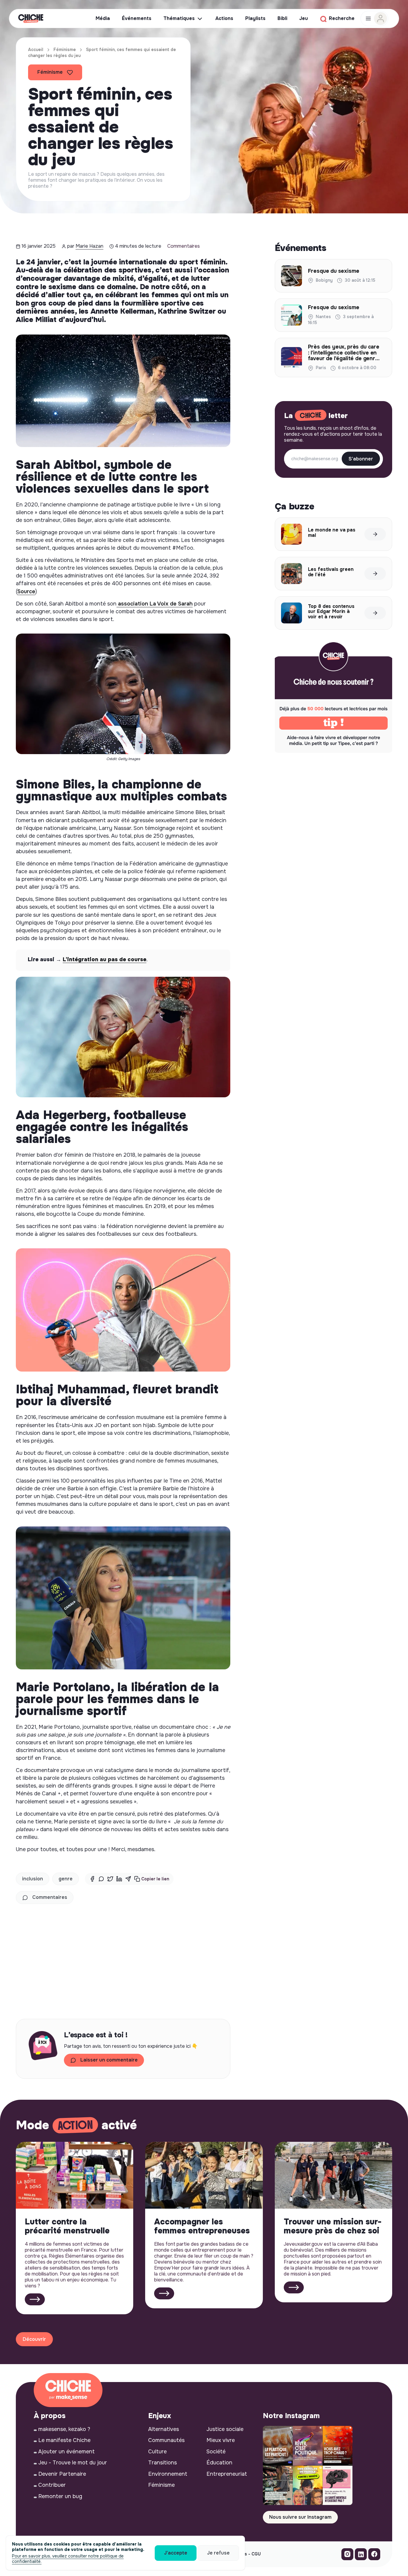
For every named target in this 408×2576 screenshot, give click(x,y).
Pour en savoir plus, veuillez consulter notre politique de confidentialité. (68, 2559)
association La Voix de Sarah (155, 604)
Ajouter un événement (66, 2452)
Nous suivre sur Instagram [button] (300, 2517)
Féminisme (65, 50)
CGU (256, 2554)
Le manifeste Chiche (64, 2440)
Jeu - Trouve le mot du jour (73, 2463)
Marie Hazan (89, 246)
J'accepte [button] (176, 2553)
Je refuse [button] (218, 2553)
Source (26, 591)
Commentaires (184, 246)
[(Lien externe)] (347, 2556)
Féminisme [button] (50, 72)
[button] (152, 1879)
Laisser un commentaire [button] (109, 2060)
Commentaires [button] (50, 1897)
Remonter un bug (60, 2496)
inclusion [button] (33, 1879)
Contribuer (52, 2485)
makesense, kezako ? (64, 2429)
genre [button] (66, 1879)
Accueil (36, 50)
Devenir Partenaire (62, 2474)
